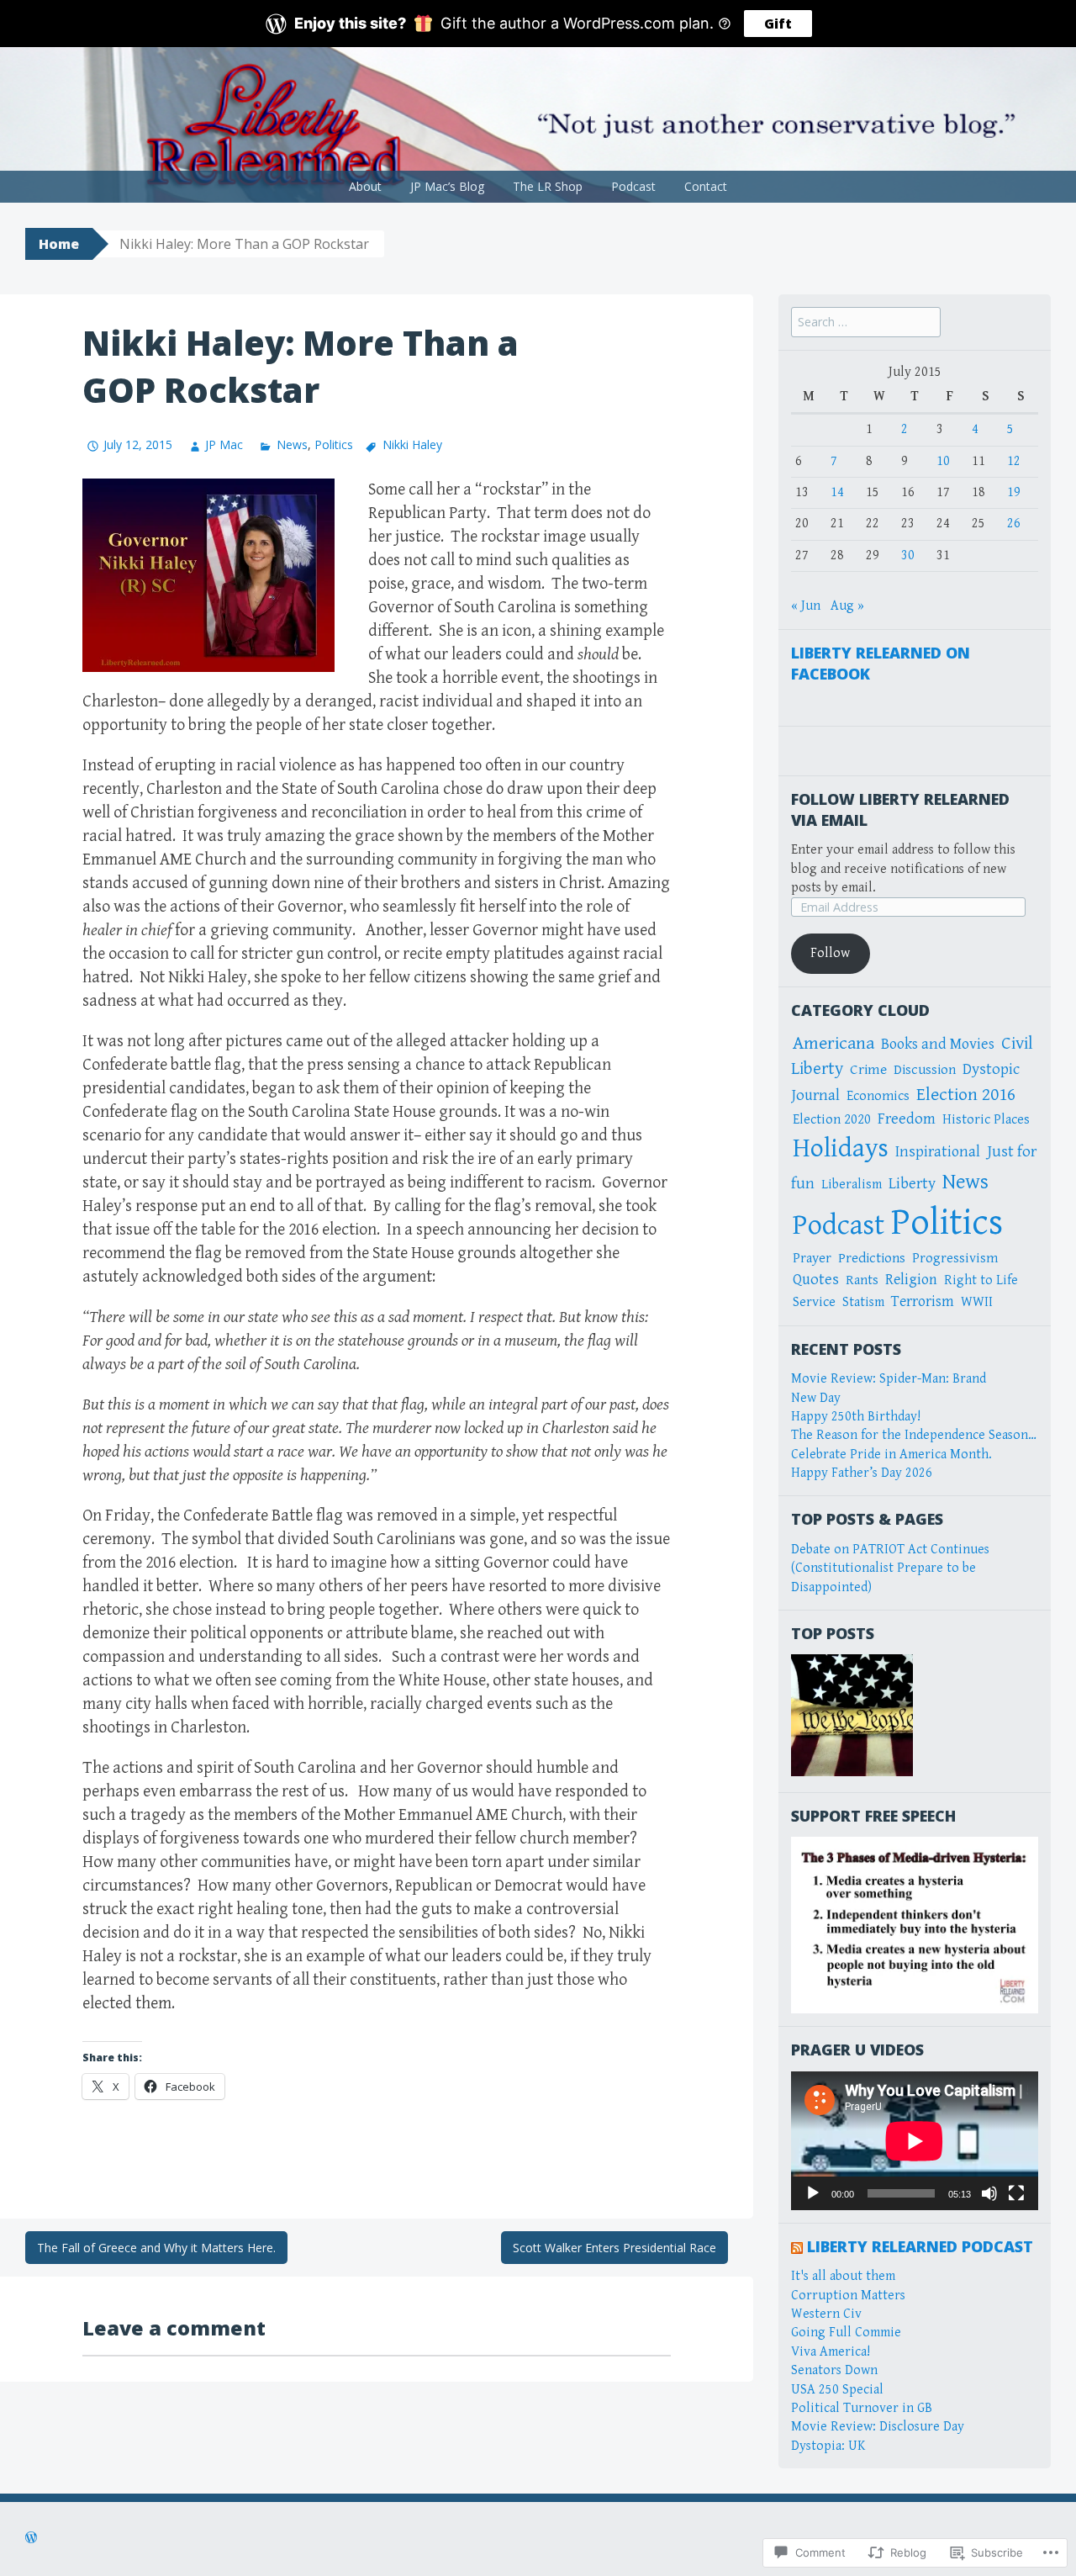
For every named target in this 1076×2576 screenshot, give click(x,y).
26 (1014, 524)
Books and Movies (938, 1044)
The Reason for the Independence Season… (914, 1435)
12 (1014, 461)
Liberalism (852, 1185)
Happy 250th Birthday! (856, 1417)
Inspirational (938, 1152)
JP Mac (224, 444)
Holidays (841, 1148)
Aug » (847, 606)
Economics (878, 1096)
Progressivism (955, 1259)
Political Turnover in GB (862, 2408)
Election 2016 (966, 1095)
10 (943, 461)
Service (814, 1302)
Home (59, 244)
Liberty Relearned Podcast (920, 2246)
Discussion (925, 1070)
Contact (706, 186)
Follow (830, 953)
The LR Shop (548, 186)
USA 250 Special (837, 2390)
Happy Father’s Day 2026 (862, 1473)
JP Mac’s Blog (447, 186)
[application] (915, 2141)
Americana (833, 1043)
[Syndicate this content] (797, 2246)
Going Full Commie (846, 2333)
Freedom (907, 1119)
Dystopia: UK (828, 2446)
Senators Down (834, 2370)
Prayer (812, 1258)
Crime (868, 1070)
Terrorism (923, 1301)
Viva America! (831, 2352)
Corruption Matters (848, 2296)
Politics (334, 444)
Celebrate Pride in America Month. (891, 1455)
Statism (863, 1302)
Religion (911, 1280)
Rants (862, 1280)
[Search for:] (866, 323)
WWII (977, 1302)
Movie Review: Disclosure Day (878, 2427)
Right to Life (981, 1280)
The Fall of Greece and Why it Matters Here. (156, 2248)
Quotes (816, 1280)
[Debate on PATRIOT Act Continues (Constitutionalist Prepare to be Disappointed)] (852, 1715)
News (292, 444)
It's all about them (843, 2276)
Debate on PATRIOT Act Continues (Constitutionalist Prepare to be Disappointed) (890, 1568)
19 (1014, 492)
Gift (778, 24)
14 (837, 492)
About (365, 186)
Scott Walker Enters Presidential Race (614, 2248)
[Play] (813, 2193)
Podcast (633, 186)
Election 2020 (832, 1120)
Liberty (912, 1184)
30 (908, 555)
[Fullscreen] (1016, 2193)
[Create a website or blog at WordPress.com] (31, 2539)
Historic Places (986, 1120)
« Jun (806, 606)
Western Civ (826, 2314)
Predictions (872, 1258)
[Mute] (989, 2193)
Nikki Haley (412, 444)
